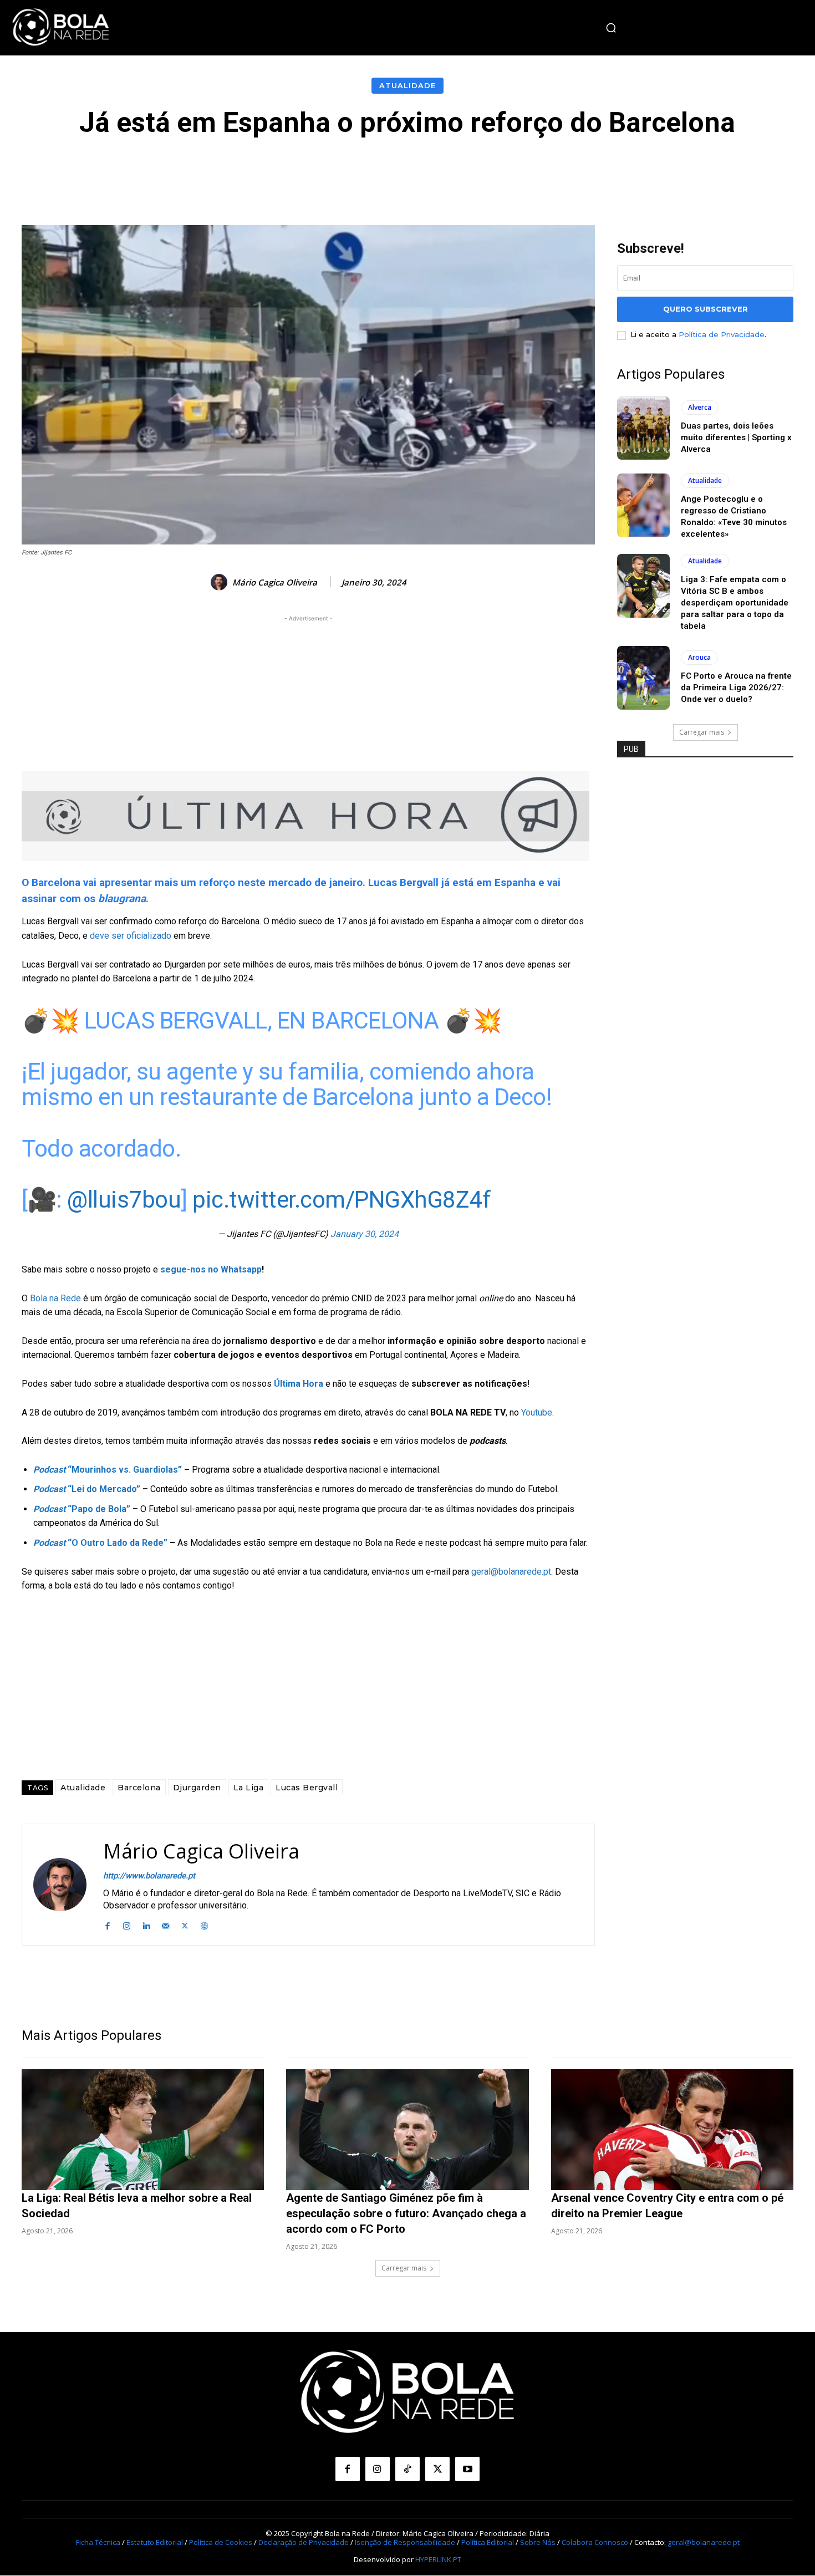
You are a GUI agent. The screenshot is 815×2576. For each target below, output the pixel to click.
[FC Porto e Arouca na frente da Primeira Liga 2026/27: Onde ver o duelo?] (643, 678)
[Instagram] (127, 1924)
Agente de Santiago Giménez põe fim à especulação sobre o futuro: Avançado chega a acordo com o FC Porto (406, 2213)
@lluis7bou (124, 1200)
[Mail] (165, 1924)
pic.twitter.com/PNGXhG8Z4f (342, 1200)
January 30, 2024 (365, 1234)
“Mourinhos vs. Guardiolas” (108, 1470)
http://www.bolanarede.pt (149, 1876)
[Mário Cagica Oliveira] (221, 582)
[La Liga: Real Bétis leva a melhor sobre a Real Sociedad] (143, 2130)
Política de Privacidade (722, 334)
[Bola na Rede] (61, 28)
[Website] (204, 1924)
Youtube (537, 1412)
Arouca (699, 657)
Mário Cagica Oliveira (275, 582)
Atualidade (407, 85)
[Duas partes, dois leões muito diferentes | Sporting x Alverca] (643, 428)
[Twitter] (185, 1924)
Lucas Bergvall (307, 1788)
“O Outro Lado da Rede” (100, 1543)
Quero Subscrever (706, 309)
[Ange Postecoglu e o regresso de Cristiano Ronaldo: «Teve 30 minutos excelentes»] (643, 505)
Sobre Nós (538, 2542)
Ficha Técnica (98, 2542)
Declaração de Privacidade (304, 2542)
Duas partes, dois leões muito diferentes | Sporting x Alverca (736, 437)
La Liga (249, 1788)
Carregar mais (702, 732)
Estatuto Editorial (155, 2542)
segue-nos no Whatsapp (211, 1269)
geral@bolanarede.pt (511, 1572)
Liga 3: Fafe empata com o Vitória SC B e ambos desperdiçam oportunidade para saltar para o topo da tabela (735, 603)
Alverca (700, 407)
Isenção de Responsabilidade (405, 2542)
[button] (611, 28)
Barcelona (139, 1788)
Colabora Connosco (595, 2542)
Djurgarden (197, 1788)
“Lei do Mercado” (87, 1489)
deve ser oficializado (131, 936)
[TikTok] (407, 2469)
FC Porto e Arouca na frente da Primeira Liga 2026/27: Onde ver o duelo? (736, 688)
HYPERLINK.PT (438, 2559)
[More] (657, 171)
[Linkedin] (146, 1924)
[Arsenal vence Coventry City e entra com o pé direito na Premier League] (672, 2130)
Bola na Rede (55, 1298)
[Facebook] (107, 1924)
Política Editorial (488, 2542)
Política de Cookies (221, 2542)
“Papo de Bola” (82, 1509)
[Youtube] (467, 2469)
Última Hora (299, 1384)
